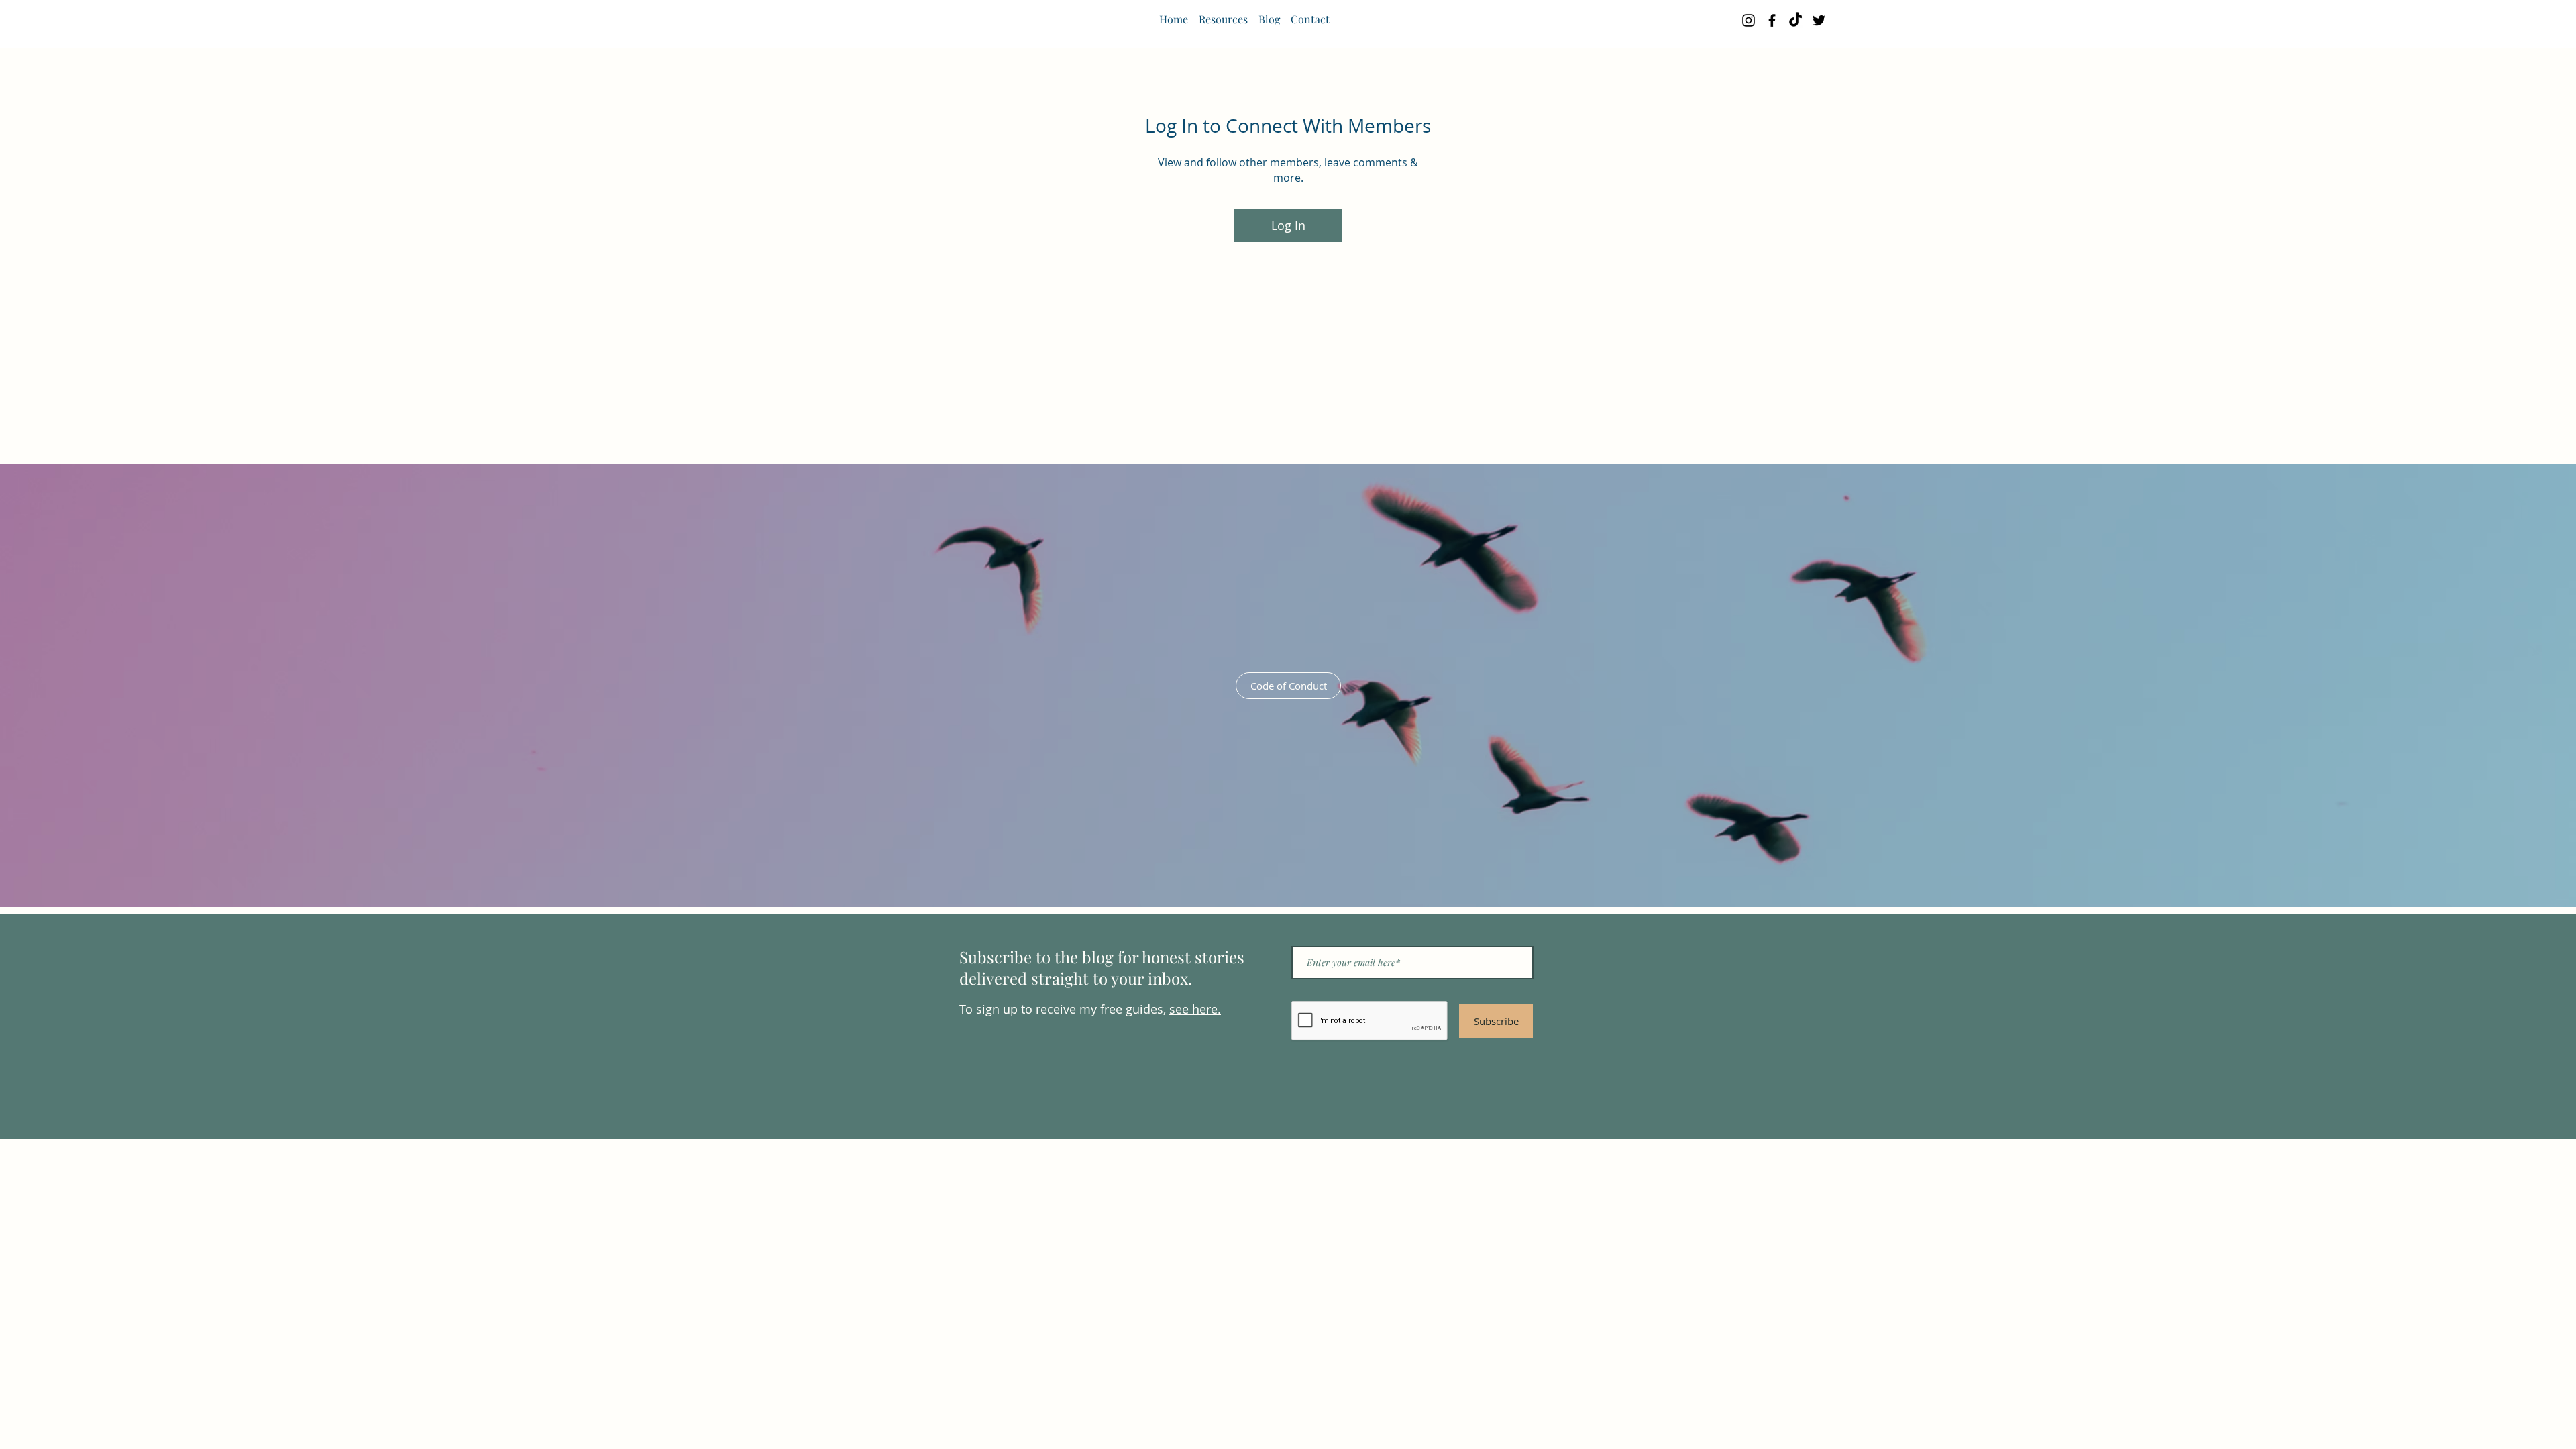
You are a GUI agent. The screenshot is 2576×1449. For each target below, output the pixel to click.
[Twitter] (1819, 20)
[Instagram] (1749, 20)
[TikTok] (1795, 20)
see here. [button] (1195, 1009)
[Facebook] (1772, 20)
